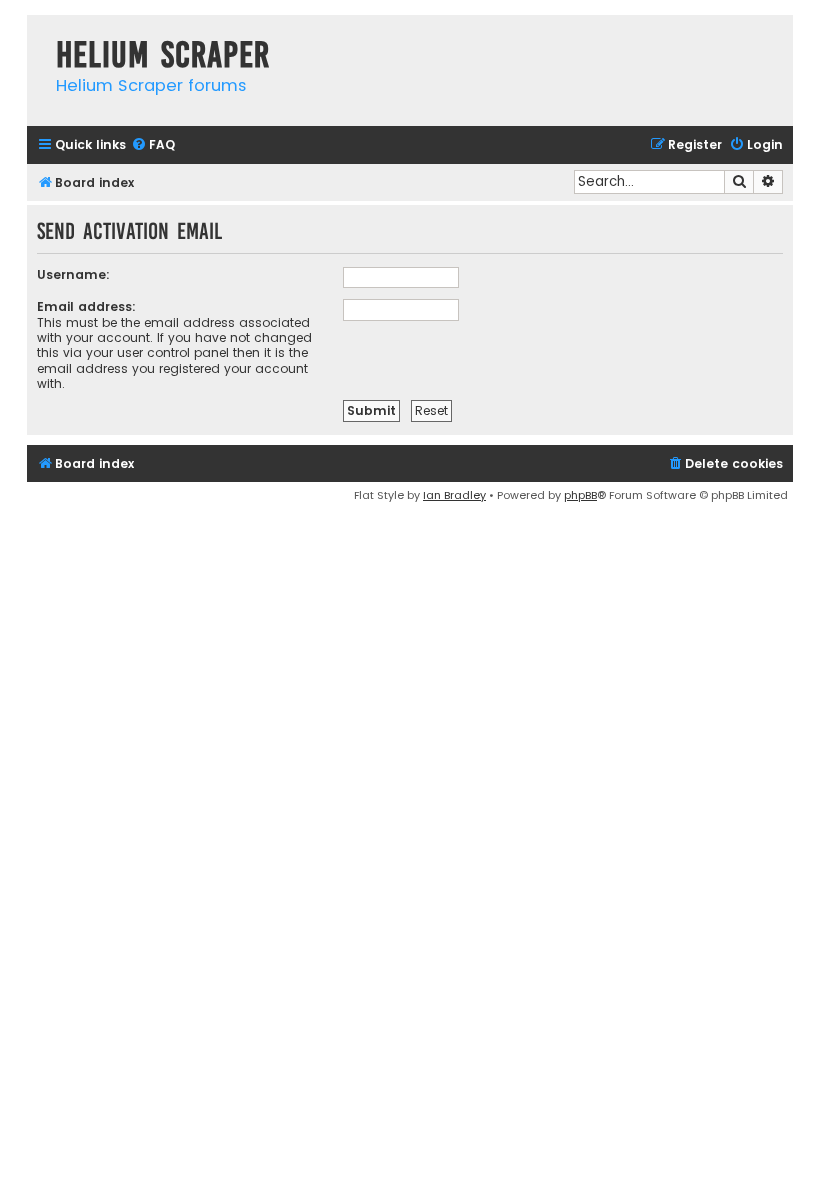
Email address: (86, 306)
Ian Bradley (454, 495)
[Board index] (36, 34)
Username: (73, 274)
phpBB (580, 495)
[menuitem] (153, 145)
